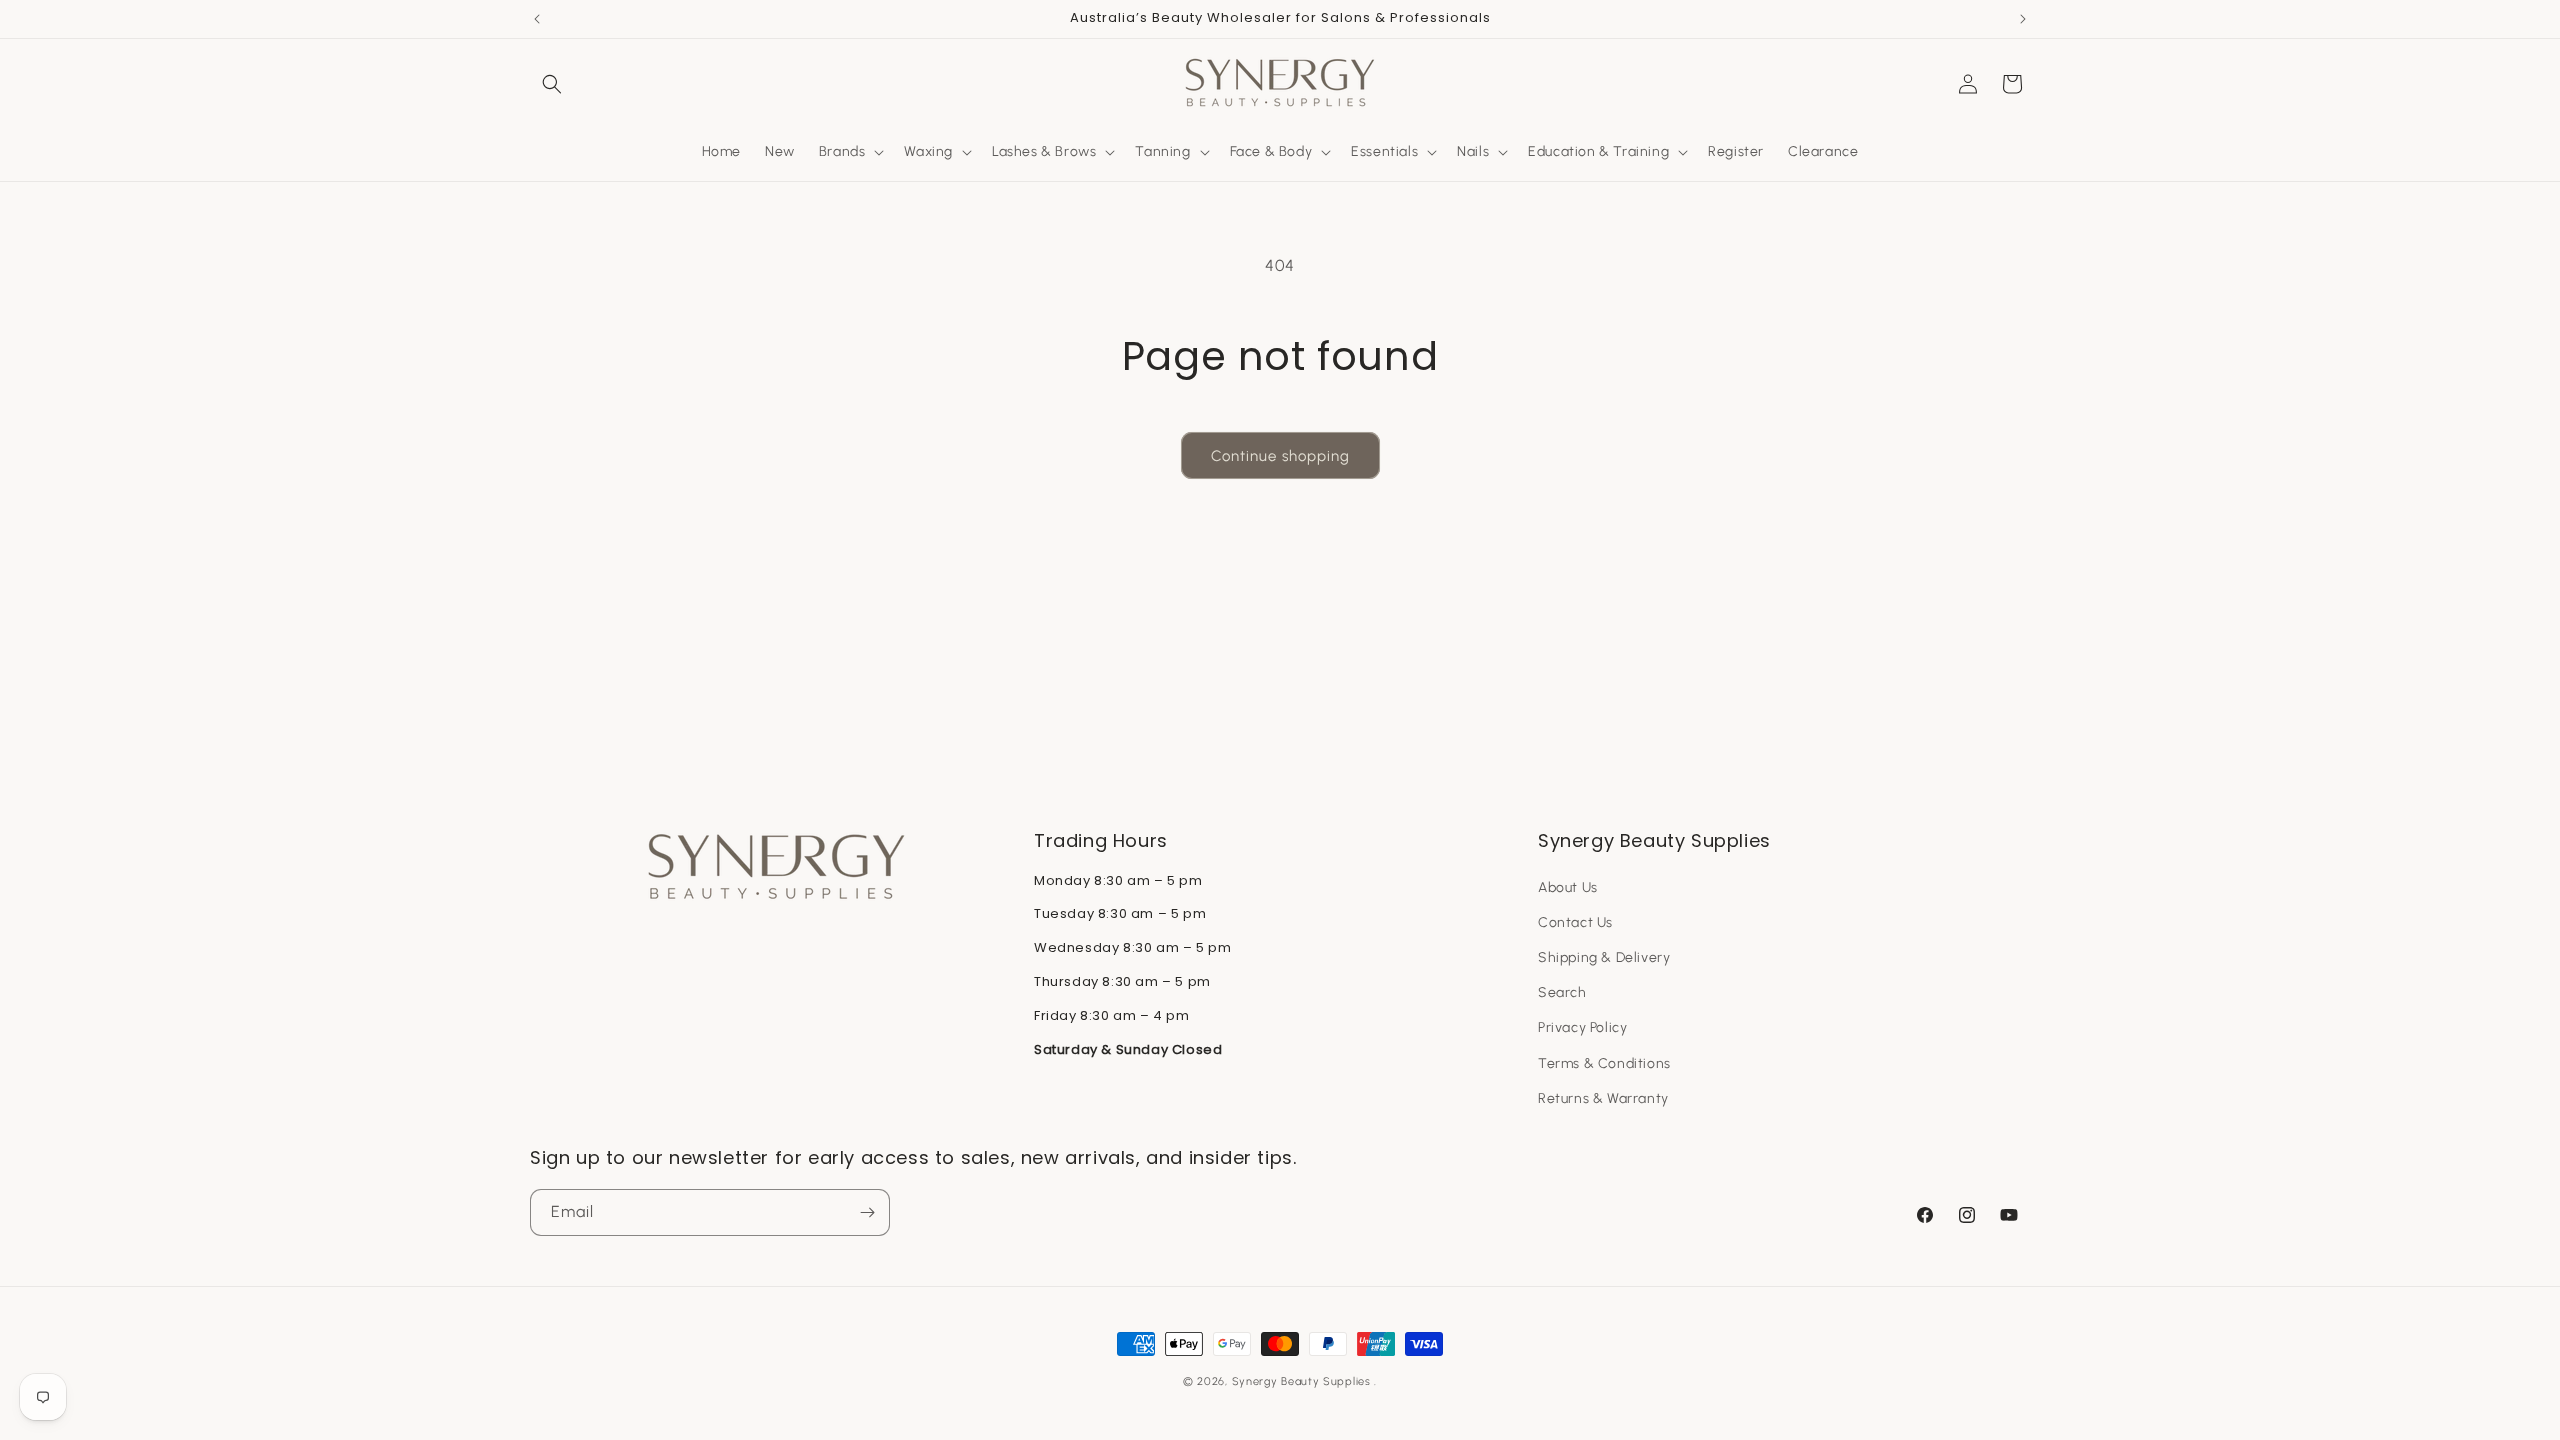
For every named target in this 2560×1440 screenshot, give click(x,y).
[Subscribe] (867, 1212)
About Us (1568, 887)
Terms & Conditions (1604, 1063)
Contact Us (1575, 922)
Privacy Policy (1582, 1027)
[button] (552, 84)
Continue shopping (1280, 456)
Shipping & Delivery (1604, 957)
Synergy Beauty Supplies (1301, 1381)
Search (1562, 992)
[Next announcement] (2023, 19)
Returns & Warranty (1603, 1098)
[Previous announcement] (537, 19)
